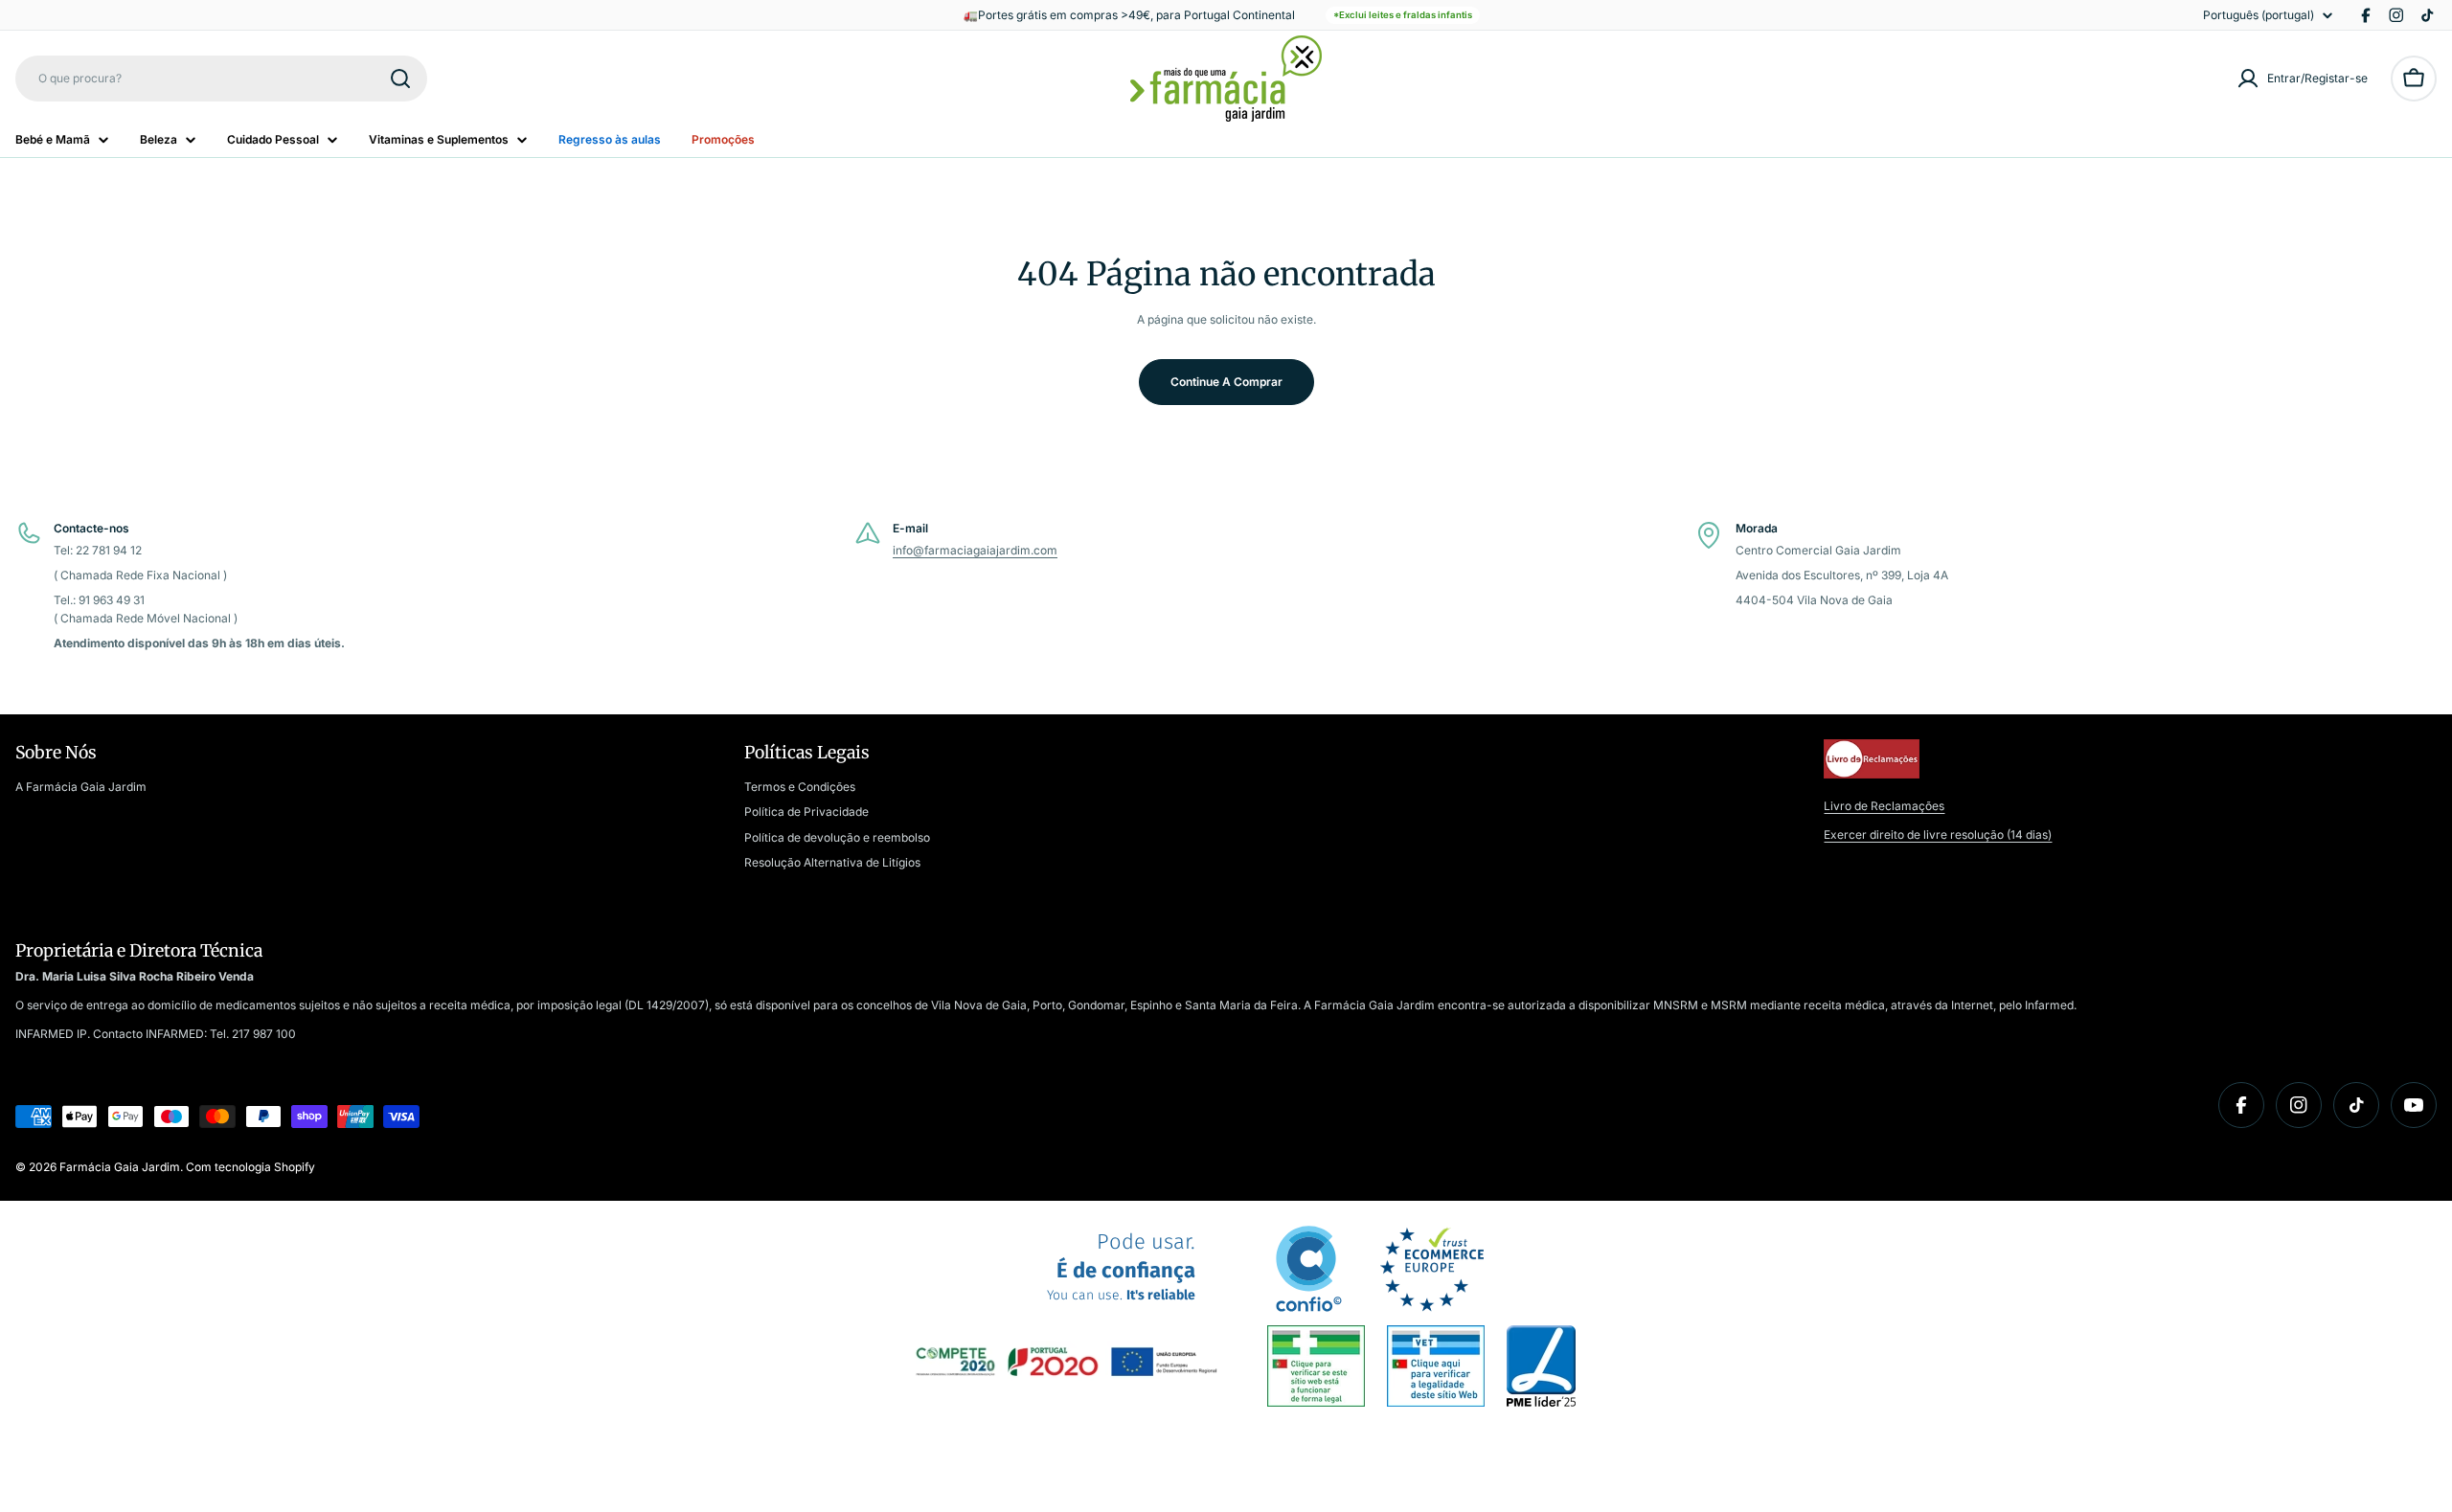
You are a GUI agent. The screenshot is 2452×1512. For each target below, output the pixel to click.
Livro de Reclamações (1884, 806)
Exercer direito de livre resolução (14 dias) (1938, 835)
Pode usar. (1121, 1267)
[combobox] (221, 79)
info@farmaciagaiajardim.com (975, 550)
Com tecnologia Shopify (250, 1167)
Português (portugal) (2259, 15)
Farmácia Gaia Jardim (120, 1167)
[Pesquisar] (400, 79)
